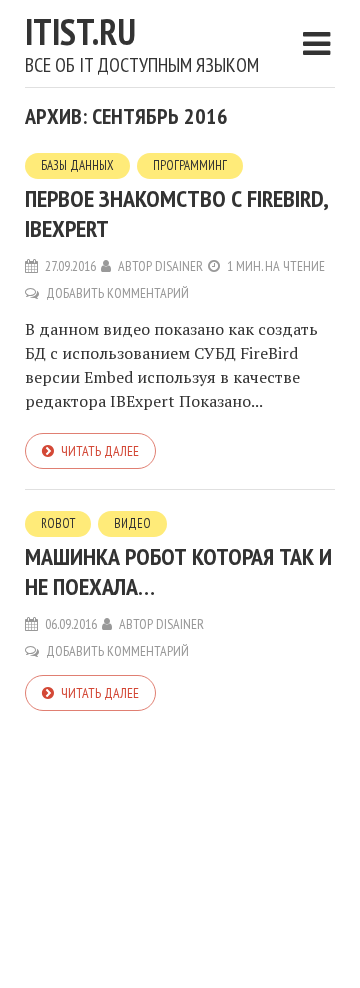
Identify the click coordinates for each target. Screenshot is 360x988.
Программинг (190, 165)
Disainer (179, 266)
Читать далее (100, 451)
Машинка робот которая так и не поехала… (178, 571)
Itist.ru (80, 31)
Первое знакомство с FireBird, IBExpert (176, 213)
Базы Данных (77, 165)
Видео (132, 523)
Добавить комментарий (117, 293)
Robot (58, 523)
